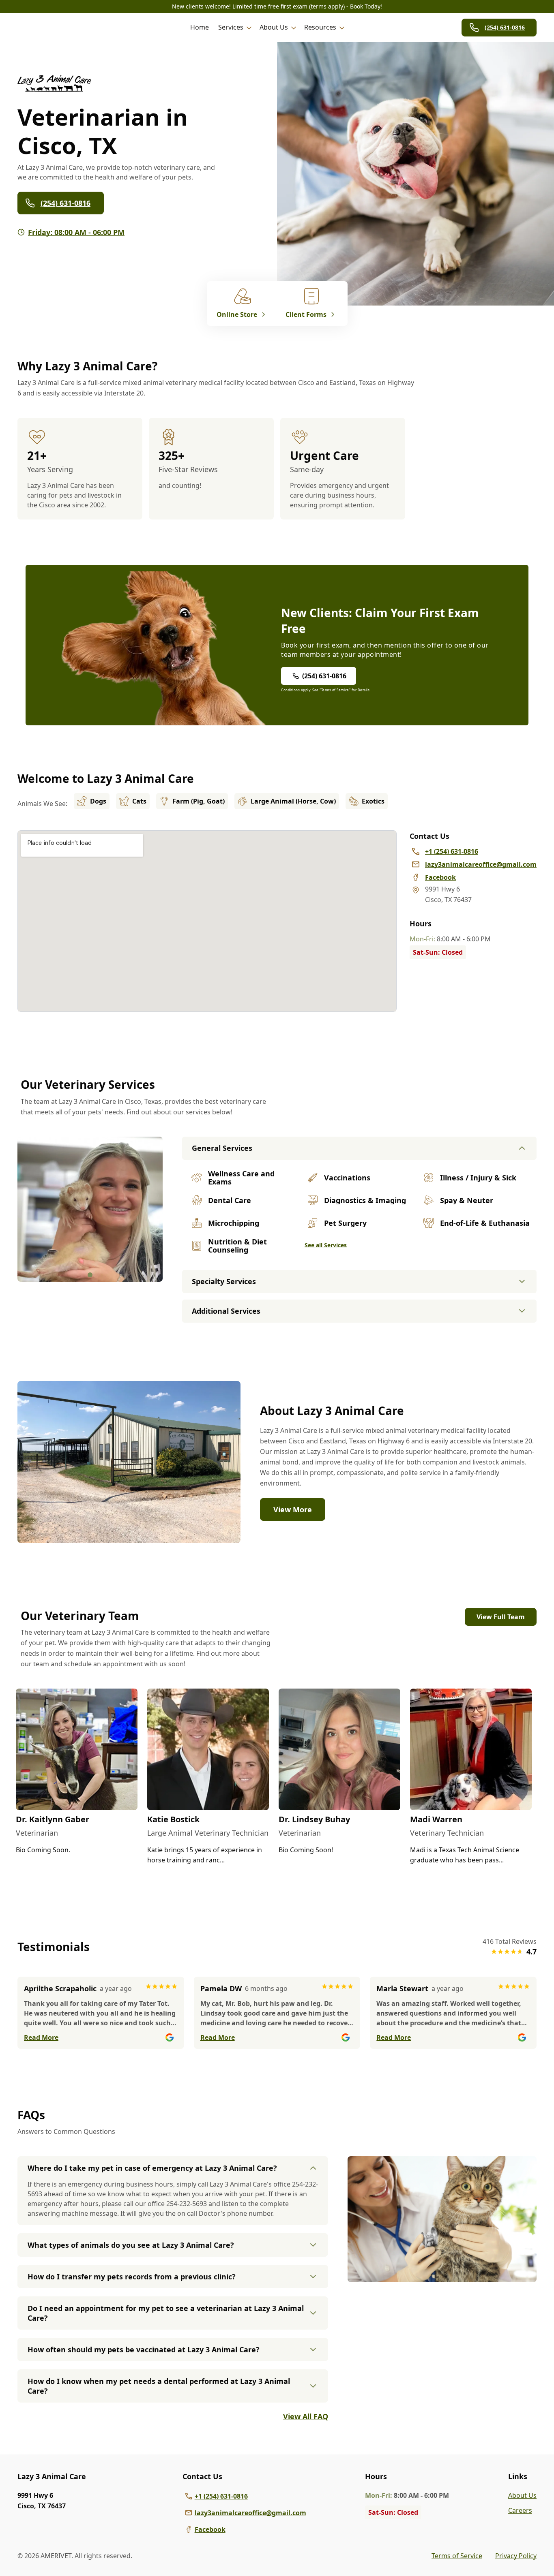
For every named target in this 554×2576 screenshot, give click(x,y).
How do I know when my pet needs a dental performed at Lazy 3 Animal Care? (159, 2386)
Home (200, 27)
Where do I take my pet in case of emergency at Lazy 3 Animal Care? (152, 2168)
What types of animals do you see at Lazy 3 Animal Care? (131, 2245)
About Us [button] (274, 27)
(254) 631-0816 (505, 27)
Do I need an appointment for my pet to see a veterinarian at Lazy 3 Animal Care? (166, 2313)
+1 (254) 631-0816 (221, 2496)
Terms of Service (457, 2556)
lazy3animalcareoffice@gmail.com (250, 2513)
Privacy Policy (516, 2556)
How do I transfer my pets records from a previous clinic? (132, 2277)
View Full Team (501, 1617)
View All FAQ (306, 2416)
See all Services (326, 1245)
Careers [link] (520, 2510)
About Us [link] (522, 2495)
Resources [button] (320, 27)
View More (293, 1509)
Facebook (210, 2529)
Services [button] (231, 27)
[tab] (90, 1275)
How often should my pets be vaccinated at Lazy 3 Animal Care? (144, 2349)
